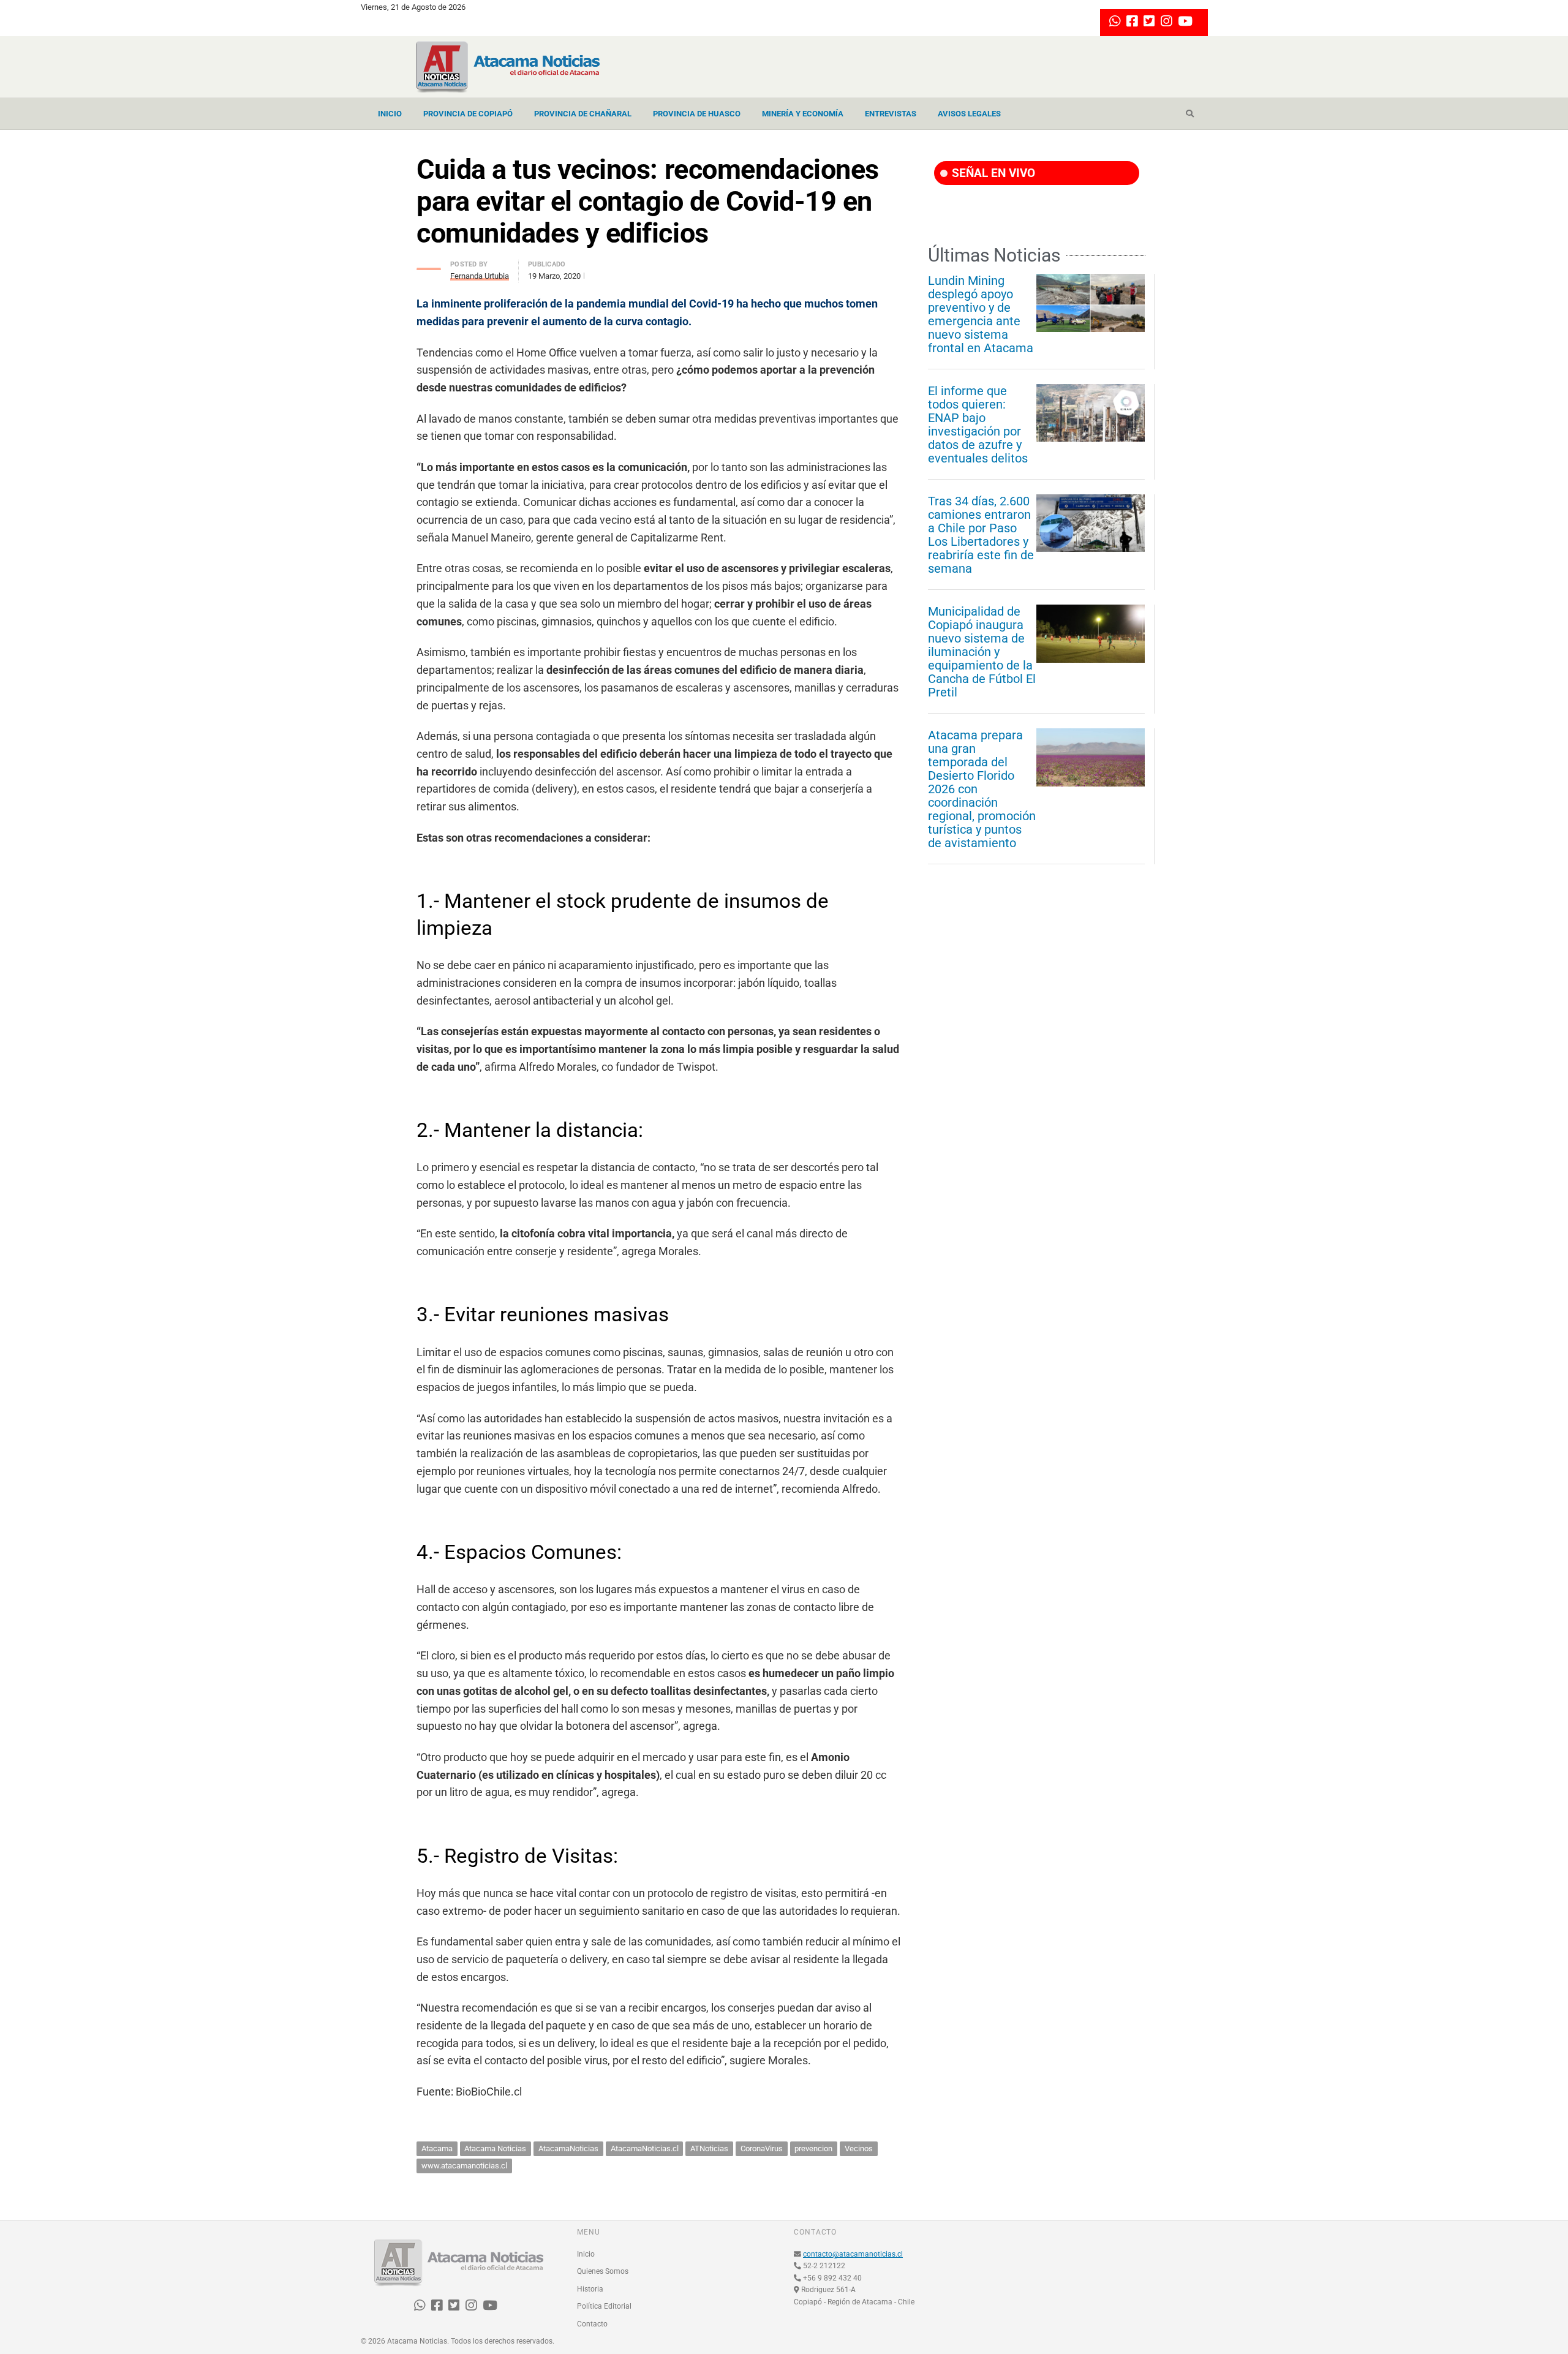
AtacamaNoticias (568, 2148)
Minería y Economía (803, 114)
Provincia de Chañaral (583, 114)
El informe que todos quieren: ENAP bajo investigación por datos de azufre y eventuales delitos (978, 424)
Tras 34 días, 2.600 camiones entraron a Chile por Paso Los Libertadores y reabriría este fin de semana (981, 535)
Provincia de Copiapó (468, 114)
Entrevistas (891, 114)
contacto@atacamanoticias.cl (853, 2254)
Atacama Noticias (495, 2148)
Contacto (592, 2324)
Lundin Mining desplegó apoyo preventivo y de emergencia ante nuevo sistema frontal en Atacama (981, 314)
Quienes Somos (603, 2271)
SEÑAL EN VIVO (992, 173)
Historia (590, 2289)
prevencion (813, 2148)
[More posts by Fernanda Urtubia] (429, 266)
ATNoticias (709, 2148)
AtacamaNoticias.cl (645, 2148)
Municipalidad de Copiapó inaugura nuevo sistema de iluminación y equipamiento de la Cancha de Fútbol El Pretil (982, 652)
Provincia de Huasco (697, 114)
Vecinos (859, 2148)
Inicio (390, 114)
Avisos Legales (969, 114)
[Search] (1190, 114)
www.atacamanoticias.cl (464, 2166)
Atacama (437, 2148)
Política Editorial (604, 2306)
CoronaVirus (762, 2148)
